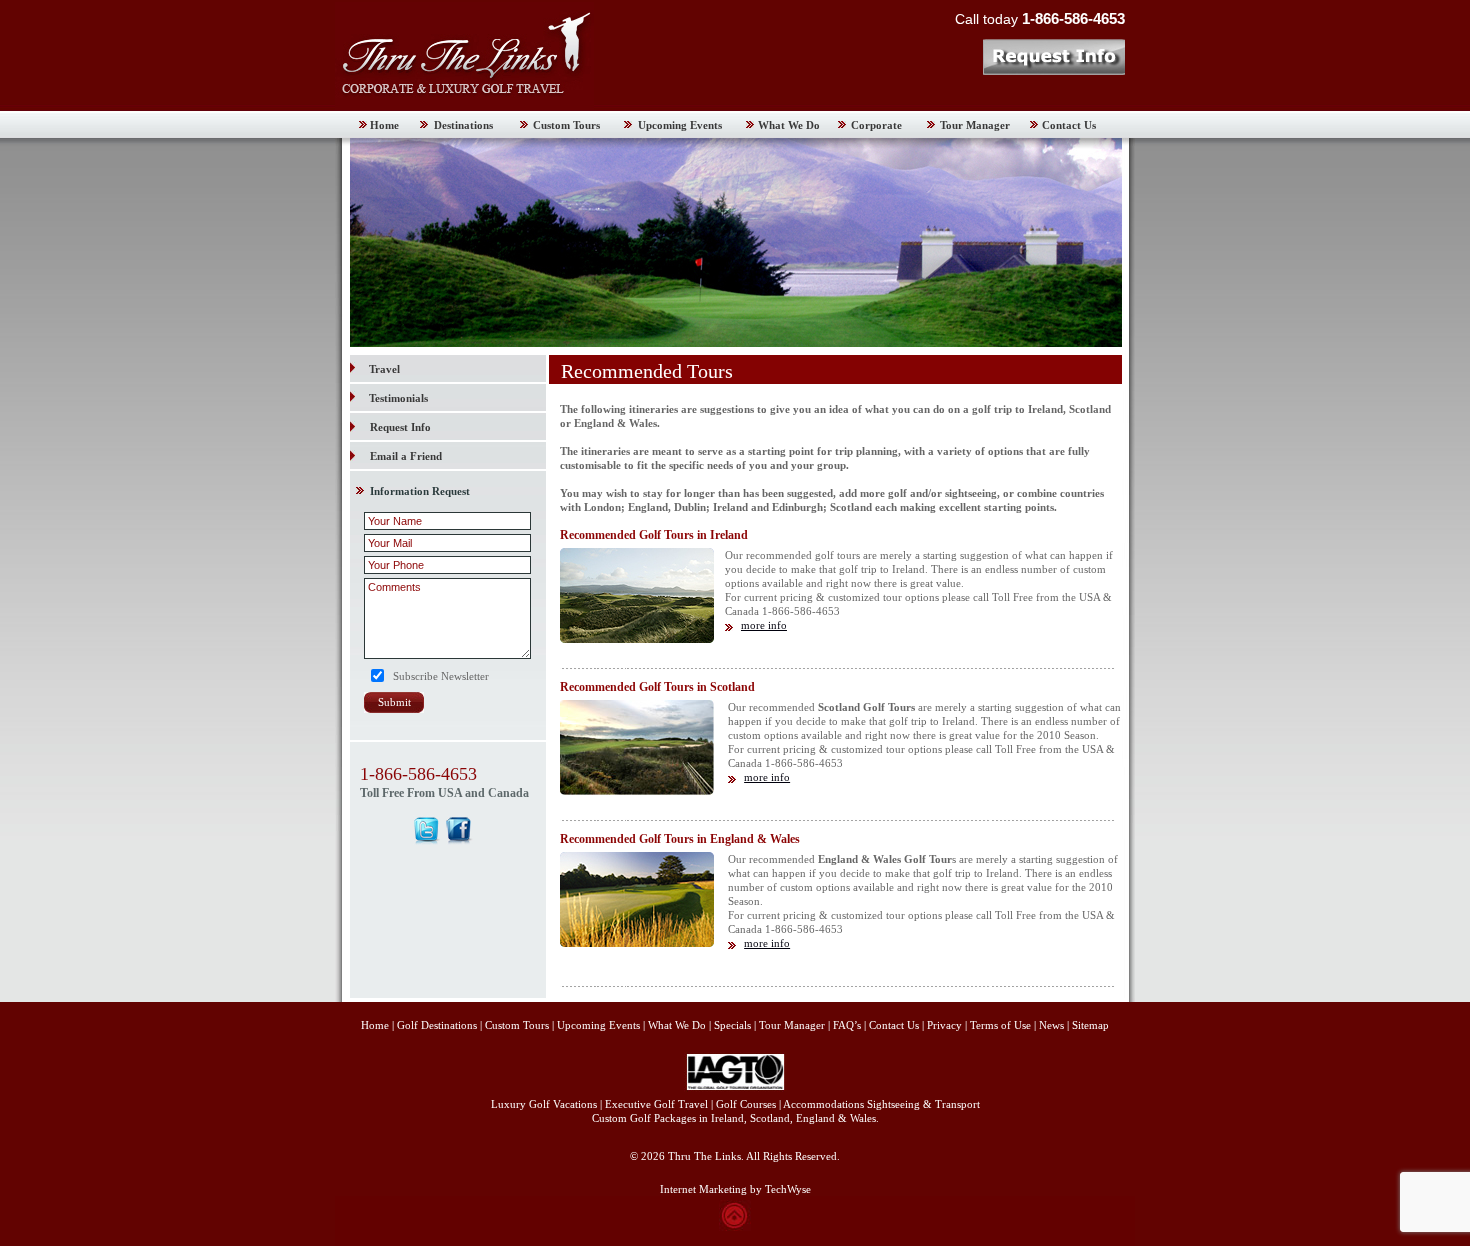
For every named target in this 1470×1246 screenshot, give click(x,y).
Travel (384, 369)
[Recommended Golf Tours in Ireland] (637, 639)
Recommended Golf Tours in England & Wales (680, 839)
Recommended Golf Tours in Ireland (654, 535)
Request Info (400, 427)
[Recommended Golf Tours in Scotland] (637, 791)
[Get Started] (1053, 57)
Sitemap (1090, 1025)
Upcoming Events (680, 125)
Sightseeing (893, 1104)
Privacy (946, 1025)
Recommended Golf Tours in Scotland (657, 687)
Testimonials (398, 398)
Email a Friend (406, 456)
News (1051, 1025)
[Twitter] (426, 830)
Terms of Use (1000, 1025)
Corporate (876, 125)
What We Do (789, 125)
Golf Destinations (437, 1025)
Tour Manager (975, 125)
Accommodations (823, 1104)
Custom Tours (566, 125)
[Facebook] (459, 830)
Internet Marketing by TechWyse (735, 1189)
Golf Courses (746, 1104)
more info (764, 625)
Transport (957, 1104)
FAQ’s (847, 1025)
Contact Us (1069, 125)
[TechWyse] (735, 1227)
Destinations (463, 125)
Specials (732, 1025)
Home (384, 125)
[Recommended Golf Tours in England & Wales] (637, 943)
